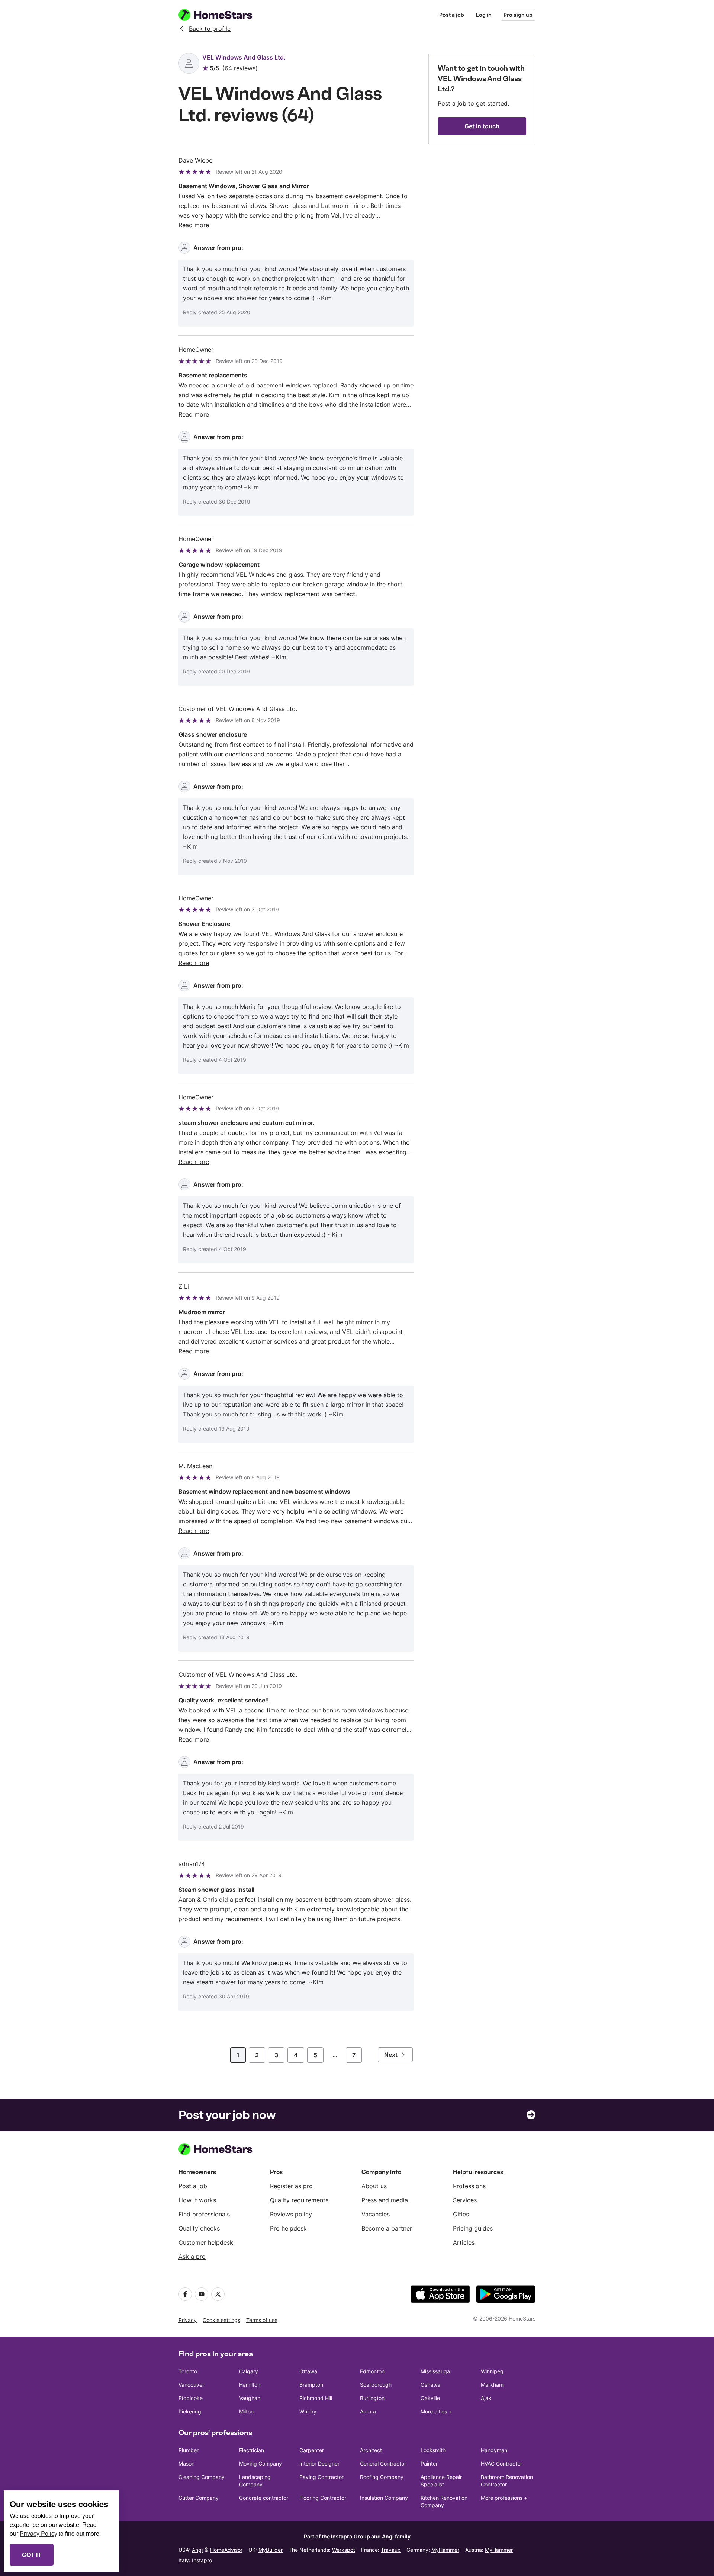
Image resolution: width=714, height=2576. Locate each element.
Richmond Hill (316, 2398)
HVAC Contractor (501, 2464)
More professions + (504, 2498)
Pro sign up (518, 15)
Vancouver (191, 2385)
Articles (464, 2242)
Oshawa (430, 2385)
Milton (246, 2411)
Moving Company (260, 2464)
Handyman (494, 2450)
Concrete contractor (264, 2498)
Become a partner (387, 2228)
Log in (484, 15)
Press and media (385, 2200)
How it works (197, 2200)
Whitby (308, 2411)
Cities (461, 2214)
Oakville (430, 2398)
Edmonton (372, 2371)
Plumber (189, 2450)
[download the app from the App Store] (440, 2294)
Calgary (249, 2371)
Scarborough (376, 2385)
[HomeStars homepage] (222, 15)
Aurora (368, 2411)
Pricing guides (473, 2228)
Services (465, 2200)
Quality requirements (299, 2200)
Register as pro (291, 2186)
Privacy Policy (38, 2533)
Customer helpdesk (206, 2242)
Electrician (252, 2450)
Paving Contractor (321, 2477)
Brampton (311, 2385)
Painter (429, 2464)
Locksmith (433, 2450)
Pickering (190, 2411)
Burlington (372, 2398)
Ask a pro (192, 2257)
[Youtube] (202, 2294)
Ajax (486, 2398)
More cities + (436, 2411)
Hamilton (250, 2385)
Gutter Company (199, 2498)
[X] (218, 2294)
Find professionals (204, 2214)
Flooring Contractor (323, 2498)
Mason (186, 2464)
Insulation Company (384, 2498)
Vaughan (250, 2398)
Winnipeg (492, 2371)
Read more (194, 225)
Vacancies (376, 2214)
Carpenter (312, 2450)
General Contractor (383, 2464)
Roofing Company (382, 2477)
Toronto (188, 2371)
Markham (492, 2385)
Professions (469, 2186)
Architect (371, 2450)
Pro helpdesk (288, 2228)
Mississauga (435, 2371)
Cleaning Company (202, 2477)
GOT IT (32, 2555)
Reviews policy (291, 2214)
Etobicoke (191, 2398)
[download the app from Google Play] (506, 2294)
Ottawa (308, 2371)
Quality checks (199, 2228)
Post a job (452, 15)
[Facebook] (185, 2294)
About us (374, 2186)
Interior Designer (319, 2464)
